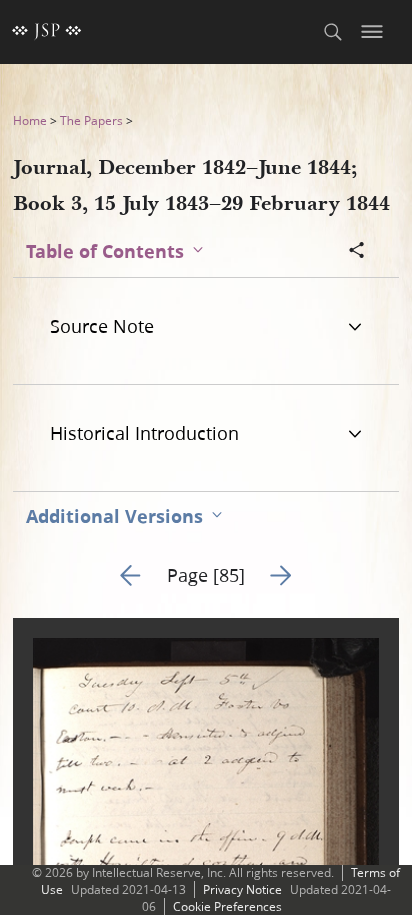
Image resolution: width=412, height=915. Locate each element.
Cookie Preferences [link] (227, 906)
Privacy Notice (242, 889)
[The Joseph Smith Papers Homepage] (47, 32)
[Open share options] (357, 252)
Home (30, 120)
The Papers (91, 120)
